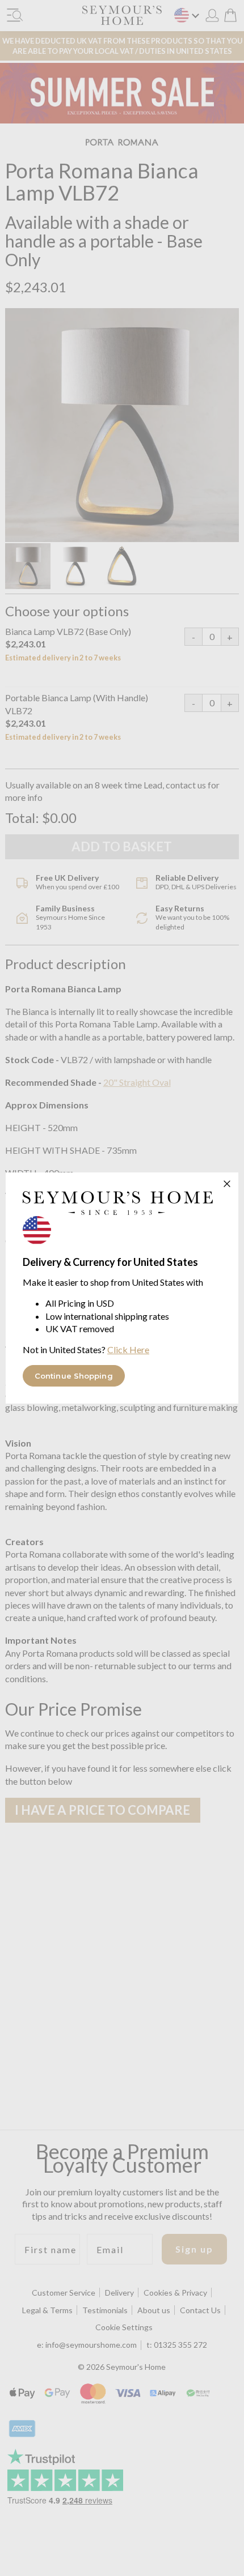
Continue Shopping (74, 1376)
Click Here (128, 1349)
